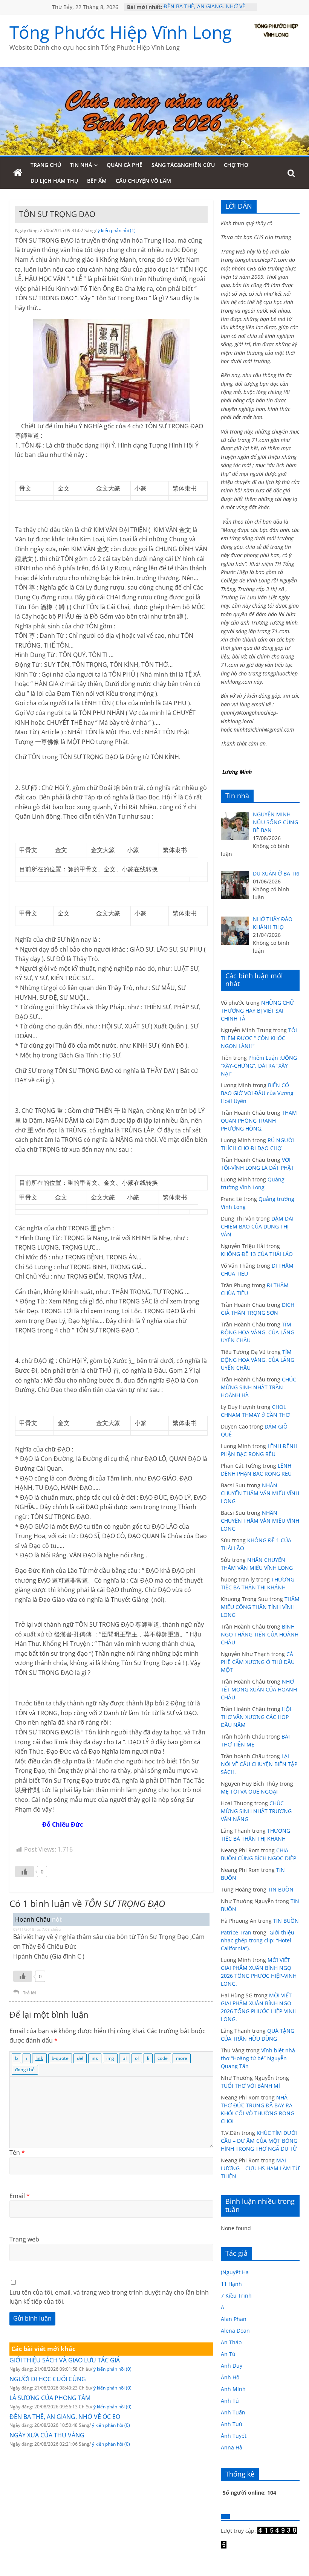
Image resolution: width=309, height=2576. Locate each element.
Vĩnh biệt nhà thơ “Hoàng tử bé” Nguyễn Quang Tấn (258, 2058)
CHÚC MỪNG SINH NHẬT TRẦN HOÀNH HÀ (259, 1387)
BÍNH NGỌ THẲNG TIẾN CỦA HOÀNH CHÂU (260, 1634)
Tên (17, 2153)
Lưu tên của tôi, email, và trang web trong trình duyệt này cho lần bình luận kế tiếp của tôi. (109, 2297)
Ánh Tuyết (234, 2436)
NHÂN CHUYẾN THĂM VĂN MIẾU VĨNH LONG (260, 1493)
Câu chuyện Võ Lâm (143, 181)
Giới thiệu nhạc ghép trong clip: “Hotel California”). (258, 1940)
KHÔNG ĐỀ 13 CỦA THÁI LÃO (257, 1254)
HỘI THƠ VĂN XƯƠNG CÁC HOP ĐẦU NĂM (256, 1717)
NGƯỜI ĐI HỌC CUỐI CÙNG (48, 2379)
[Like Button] (24, 1872)
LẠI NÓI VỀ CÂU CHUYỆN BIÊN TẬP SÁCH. (259, 1764)
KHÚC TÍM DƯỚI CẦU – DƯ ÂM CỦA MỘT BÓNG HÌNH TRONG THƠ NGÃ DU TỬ (259, 2141)
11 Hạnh (231, 2284)
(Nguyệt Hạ (235, 2272)
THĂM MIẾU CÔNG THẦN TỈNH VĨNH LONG (260, 1607)
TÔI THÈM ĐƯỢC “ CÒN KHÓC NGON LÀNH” (259, 1038)
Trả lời (29, 1993)
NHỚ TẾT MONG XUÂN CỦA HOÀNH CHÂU (259, 1689)
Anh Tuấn (233, 2412)
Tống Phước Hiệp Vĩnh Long (121, 32)
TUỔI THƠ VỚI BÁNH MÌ (250, 2086)
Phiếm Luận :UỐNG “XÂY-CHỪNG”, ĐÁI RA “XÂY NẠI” (259, 1066)
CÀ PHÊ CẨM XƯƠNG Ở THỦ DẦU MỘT (258, 1662)
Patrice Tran (236, 1932)
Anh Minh (233, 2389)
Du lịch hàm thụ (54, 181)
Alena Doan (235, 2331)
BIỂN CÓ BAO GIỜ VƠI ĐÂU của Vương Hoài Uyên (257, 1093)
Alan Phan (234, 2319)
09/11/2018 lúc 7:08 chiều (37, 1929)
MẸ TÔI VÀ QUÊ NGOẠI (249, 1791)
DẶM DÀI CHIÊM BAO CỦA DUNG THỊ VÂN (257, 1226)
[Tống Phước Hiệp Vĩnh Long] (18, 173)
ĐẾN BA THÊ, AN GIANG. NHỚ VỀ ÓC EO (65, 2417)
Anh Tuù (232, 2424)
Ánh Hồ (230, 2377)
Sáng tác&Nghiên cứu (183, 165)
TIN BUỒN (281, 1889)
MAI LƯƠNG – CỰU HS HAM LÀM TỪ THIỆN (260, 2168)
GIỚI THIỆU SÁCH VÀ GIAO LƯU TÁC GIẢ (65, 2360)
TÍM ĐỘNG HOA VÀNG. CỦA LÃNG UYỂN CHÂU (258, 1332)
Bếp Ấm (97, 181)
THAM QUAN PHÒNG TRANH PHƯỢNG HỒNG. (259, 1121)
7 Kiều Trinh (236, 2296)
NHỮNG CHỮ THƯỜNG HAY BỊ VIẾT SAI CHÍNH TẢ (257, 1011)
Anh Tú (230, 2401)
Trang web (24, 2239)
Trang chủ (46, 165)
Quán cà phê (125, 165)
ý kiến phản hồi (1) (117, 230)
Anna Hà (232, 2447)
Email (20, 2196)
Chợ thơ (236, 165)
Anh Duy (232, 2366)
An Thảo (231, 2342)
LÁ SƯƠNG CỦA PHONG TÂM (50, 2398)
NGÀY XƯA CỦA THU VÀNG (47, 2435)
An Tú (228, 2354)
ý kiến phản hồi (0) (112, 2369)
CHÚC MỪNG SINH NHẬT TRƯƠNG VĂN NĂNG (256, 1811)
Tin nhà (81, 165)
